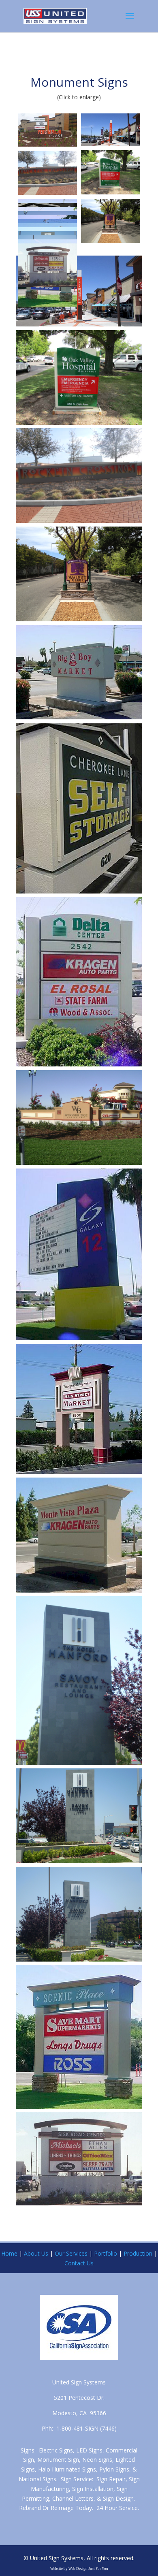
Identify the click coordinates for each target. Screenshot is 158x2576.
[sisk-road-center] (47, 265)
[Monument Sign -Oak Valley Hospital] (111, 173)
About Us (36, 2253)
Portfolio (106, 2253)
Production (138, 2253)
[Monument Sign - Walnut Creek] (111, 221)
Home (9, 2253)
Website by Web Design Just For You (79, 2569)
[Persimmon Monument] (47, 130)
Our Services (71, 2253)
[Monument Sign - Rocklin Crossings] (47, 173)
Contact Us (79, 2263)
